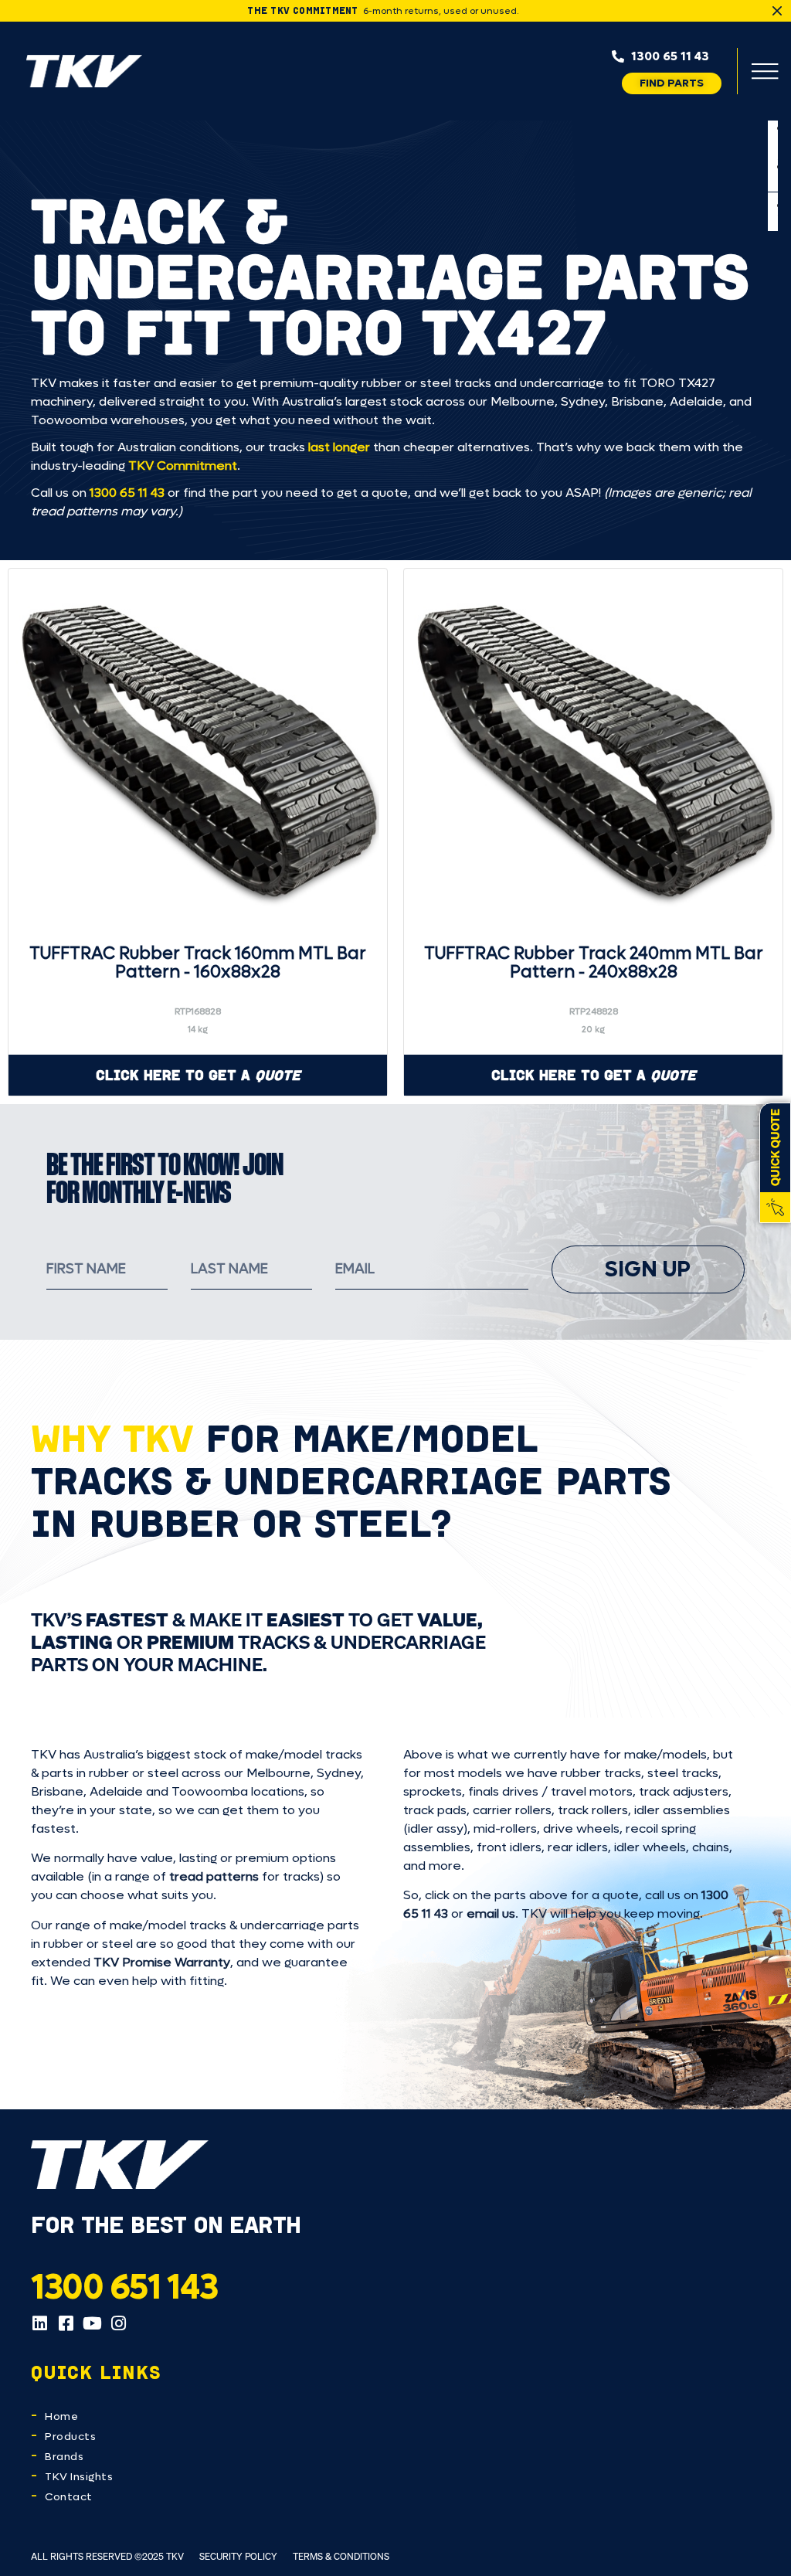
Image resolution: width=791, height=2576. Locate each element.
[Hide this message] (777, 11)
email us (491, 1913)
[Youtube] (92, 2323)
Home (61, 2416)
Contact (69, 2497)
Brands (64, 2457)
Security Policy (238, 2556)
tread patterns (214, 1876)
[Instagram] (118, 2323)
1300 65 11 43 (127, 493)
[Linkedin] (39, 2323)
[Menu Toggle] (765, 71)
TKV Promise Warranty (162, 1962)
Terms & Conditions (341, 2556)
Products (70, 2437)
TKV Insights (79, 2477)
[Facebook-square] (66, 2323)
